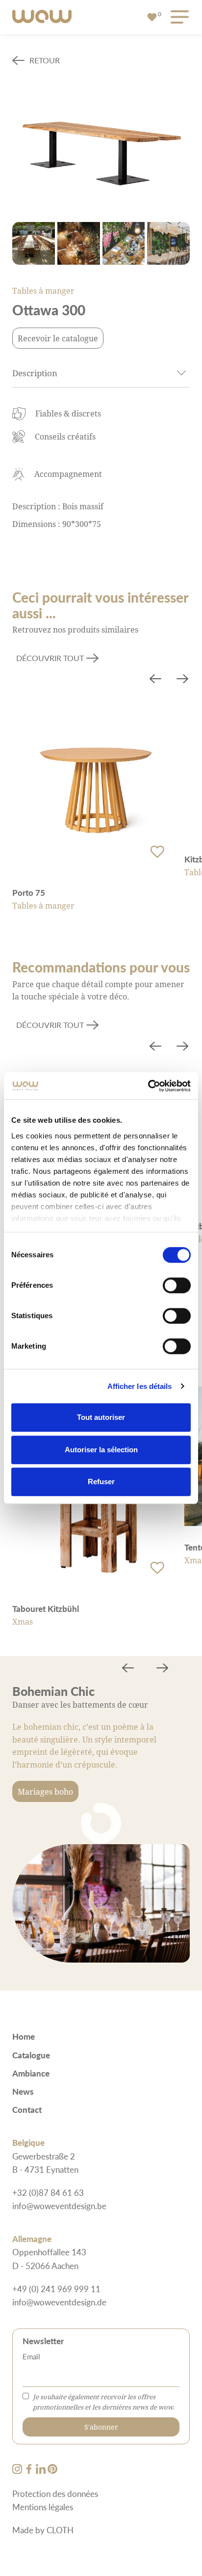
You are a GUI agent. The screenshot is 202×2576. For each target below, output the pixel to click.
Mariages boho (45, 1791)
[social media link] (18, 2470)
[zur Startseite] (42, 17)
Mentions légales (43, 2507)
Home (24, 2036)
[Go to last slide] (155, 680)
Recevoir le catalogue (58, 338)
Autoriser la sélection (101, 1450)
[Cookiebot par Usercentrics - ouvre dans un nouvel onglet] (148, 1086)
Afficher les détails (140, 1386)
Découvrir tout (50, 658)
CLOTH (60, 2530)
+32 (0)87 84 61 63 (48, 2192)
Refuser (101, 1482)
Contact (27, 2109)
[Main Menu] (178, 17)
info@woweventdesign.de (59, 2302)
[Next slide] (182, 680)
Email (31, 2356)
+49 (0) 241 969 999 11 (56, 2289)
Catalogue (31, 2055)
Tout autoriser (101, 1417)
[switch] (177, 1285)
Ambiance (31, 2073)
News (23, 2091)
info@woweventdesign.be (59, 2206)
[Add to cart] (157, 852)
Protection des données (55, 2493)
